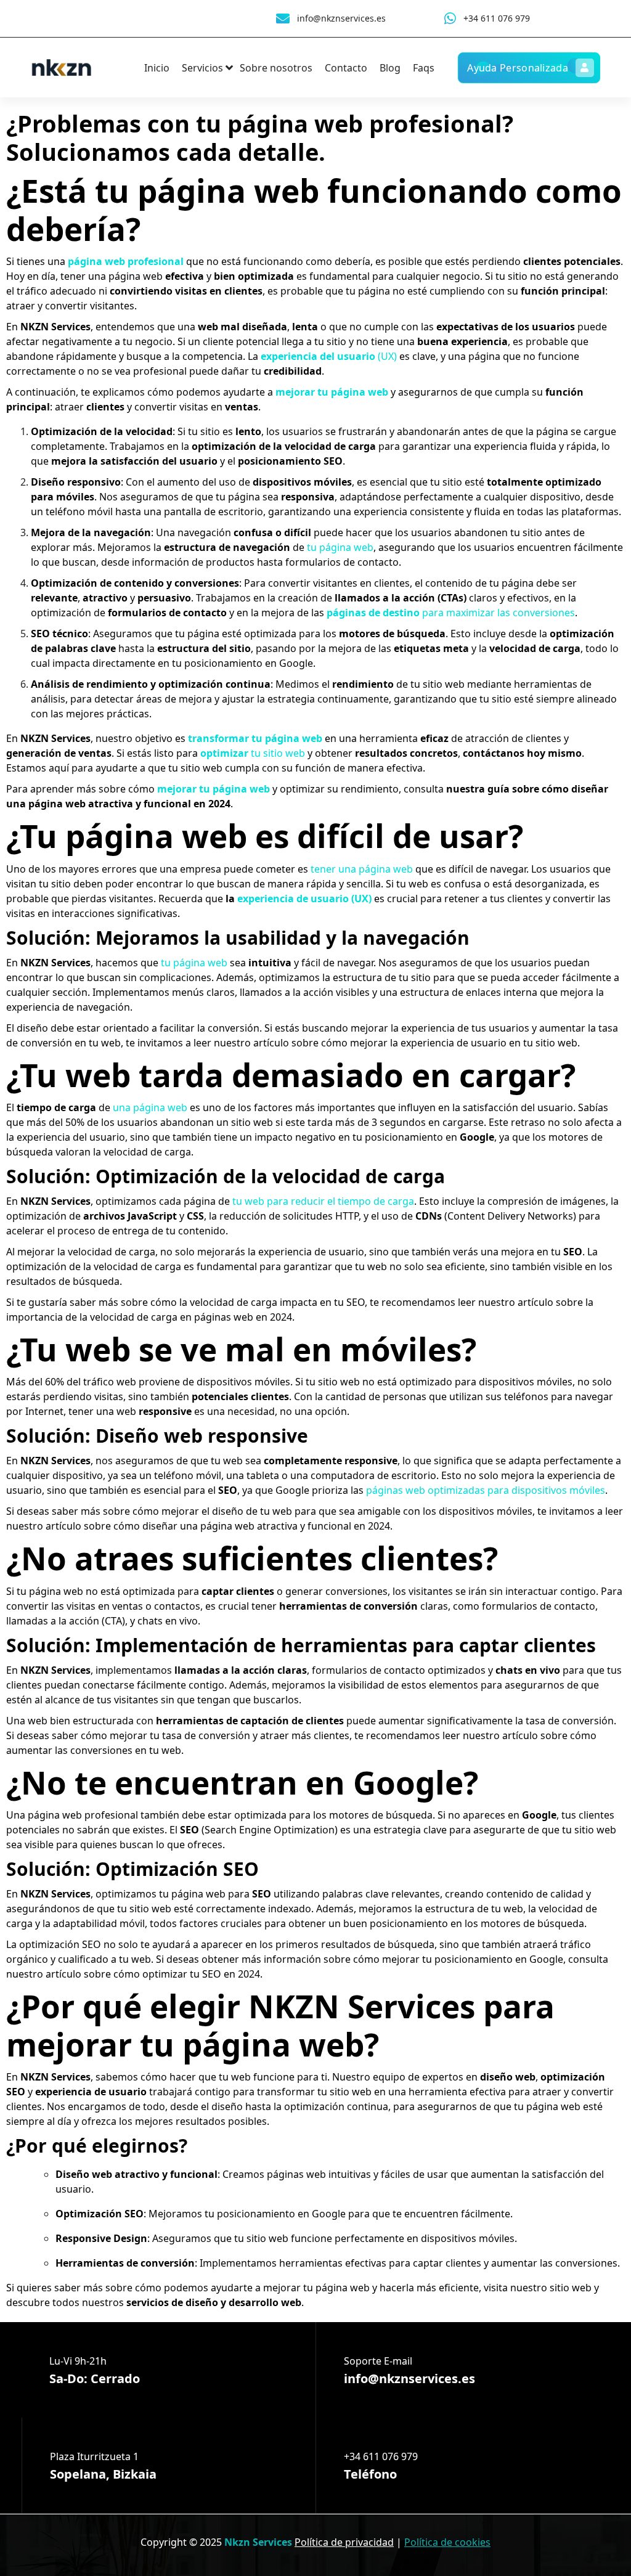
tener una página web (362, 869)
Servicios (202, 68)
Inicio (157, 68)
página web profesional (126, 261)
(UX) (329, 356)
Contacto (346, 68)
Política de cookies (447, 2542)
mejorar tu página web (332, 392)
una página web (150, 1107)
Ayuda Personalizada (518, 68)
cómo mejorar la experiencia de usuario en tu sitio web (449, 1043)
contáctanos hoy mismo (522, 753)
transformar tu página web (255, 738)
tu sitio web (253, 753)
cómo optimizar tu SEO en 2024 (187, 1974)
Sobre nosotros (276, 68)
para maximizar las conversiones (451, 613)
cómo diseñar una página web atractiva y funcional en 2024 (252, 1526)
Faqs (424, 68)
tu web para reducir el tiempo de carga (323, 1201)
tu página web (340, 547)
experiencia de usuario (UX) (304, 899)
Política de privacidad (344, 2542)
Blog (390, 68)
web (154, 1411)
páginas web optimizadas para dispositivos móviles (486, 1490)
